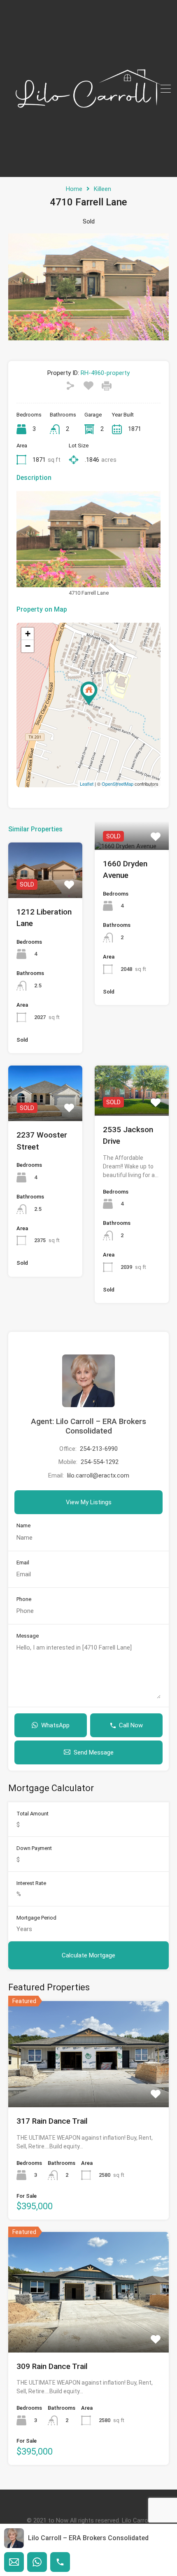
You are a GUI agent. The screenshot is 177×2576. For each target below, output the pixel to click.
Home (74, 189)
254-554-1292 (100, 1462)
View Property (45, 887)
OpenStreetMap (118, 784)
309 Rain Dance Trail (52, 2366)
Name (23, 1525)
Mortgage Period (36, 1918)
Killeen (102, 189)
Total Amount (33, 1814)
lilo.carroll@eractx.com (98, 1475)
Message (28, 1636)
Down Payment (34, 1848)
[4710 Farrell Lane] (89, 693)
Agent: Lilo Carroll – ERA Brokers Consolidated (88, 1426)
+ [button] (28, 634)
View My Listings (89, 1502)
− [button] (28, 646)
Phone (24, 1599)
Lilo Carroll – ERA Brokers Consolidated (88, 2538)
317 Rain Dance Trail (52, 2121)
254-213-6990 (99, 1449)
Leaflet (87, 784)
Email (23, 1563)
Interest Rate (31, 1883)
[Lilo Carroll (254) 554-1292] (88, 167)
